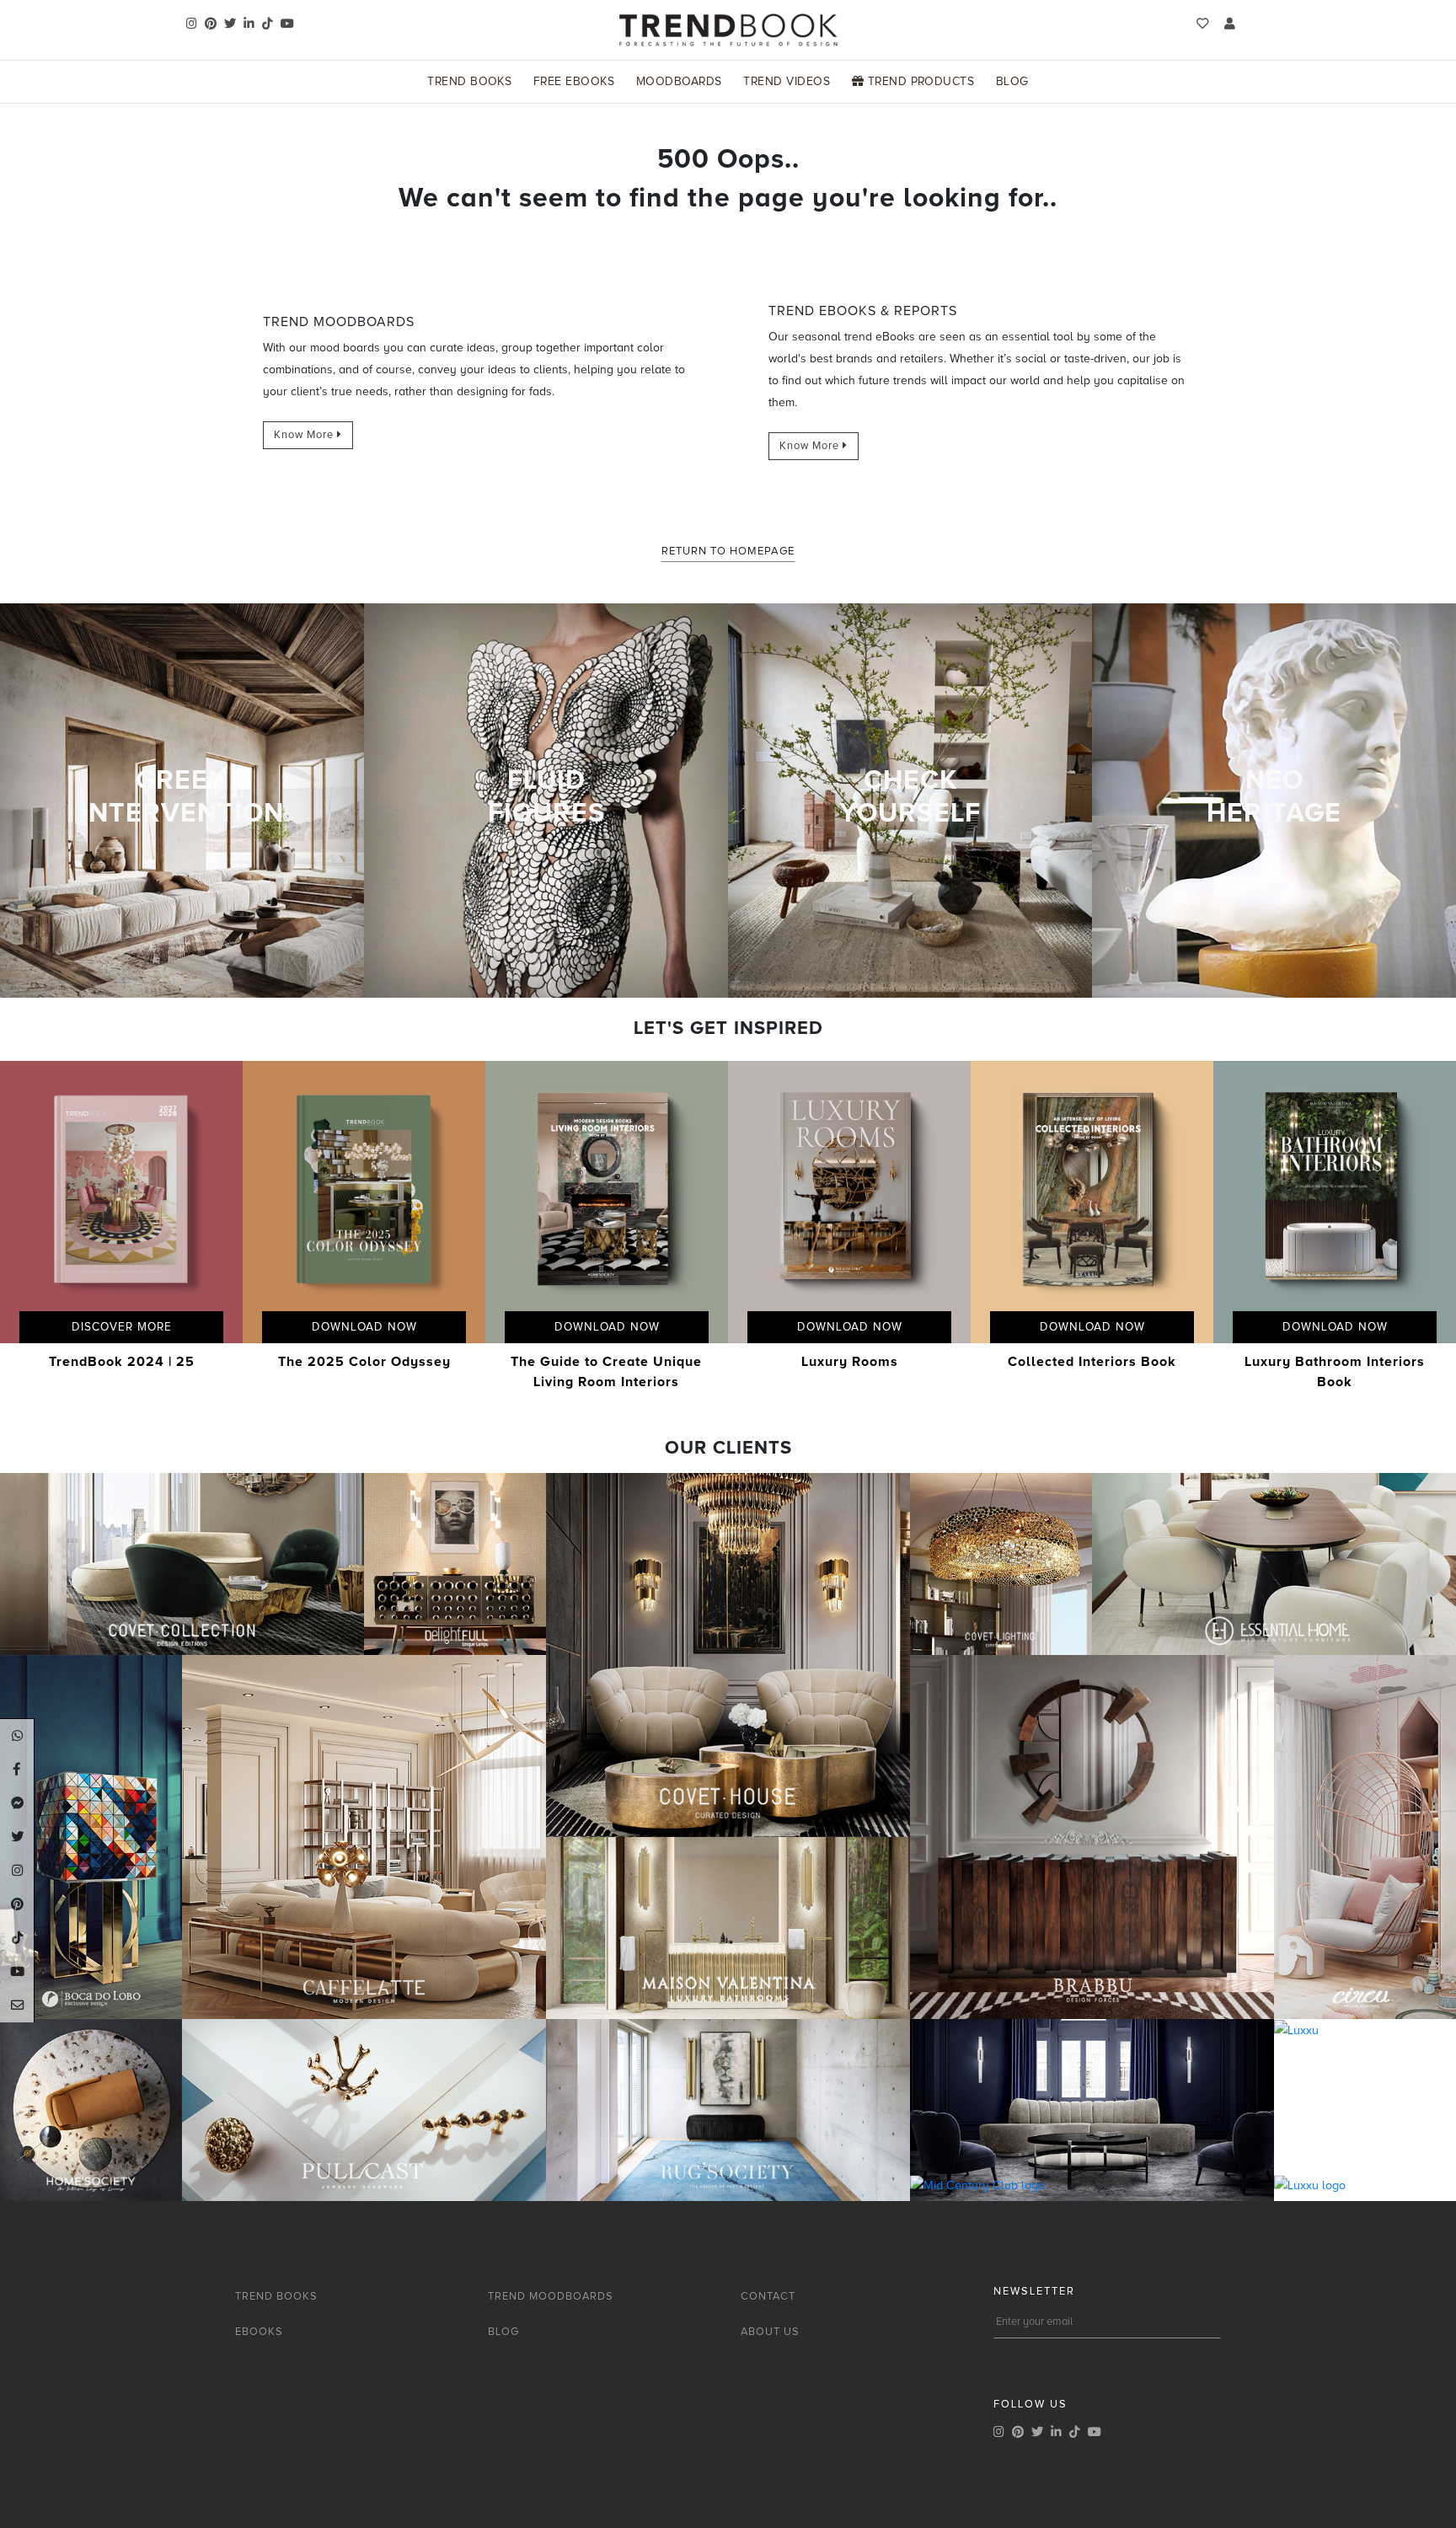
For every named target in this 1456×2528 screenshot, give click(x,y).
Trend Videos (787, 81)
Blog (1012, 81)
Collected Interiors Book (1092, 1362)
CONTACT (768, 2296)
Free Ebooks (574, 81)
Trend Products (919, 81)
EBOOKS (259, 2332)
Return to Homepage (728, 551)
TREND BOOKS (276, 2296)
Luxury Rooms (850, 1362)
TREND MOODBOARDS (551, 2296)
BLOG (503, 2332)
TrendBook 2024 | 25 (122, 1362)
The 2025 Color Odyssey (364, 1362)
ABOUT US (770, 2332)
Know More (305, 435)
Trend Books (469, 81)
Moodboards (679, 81)
